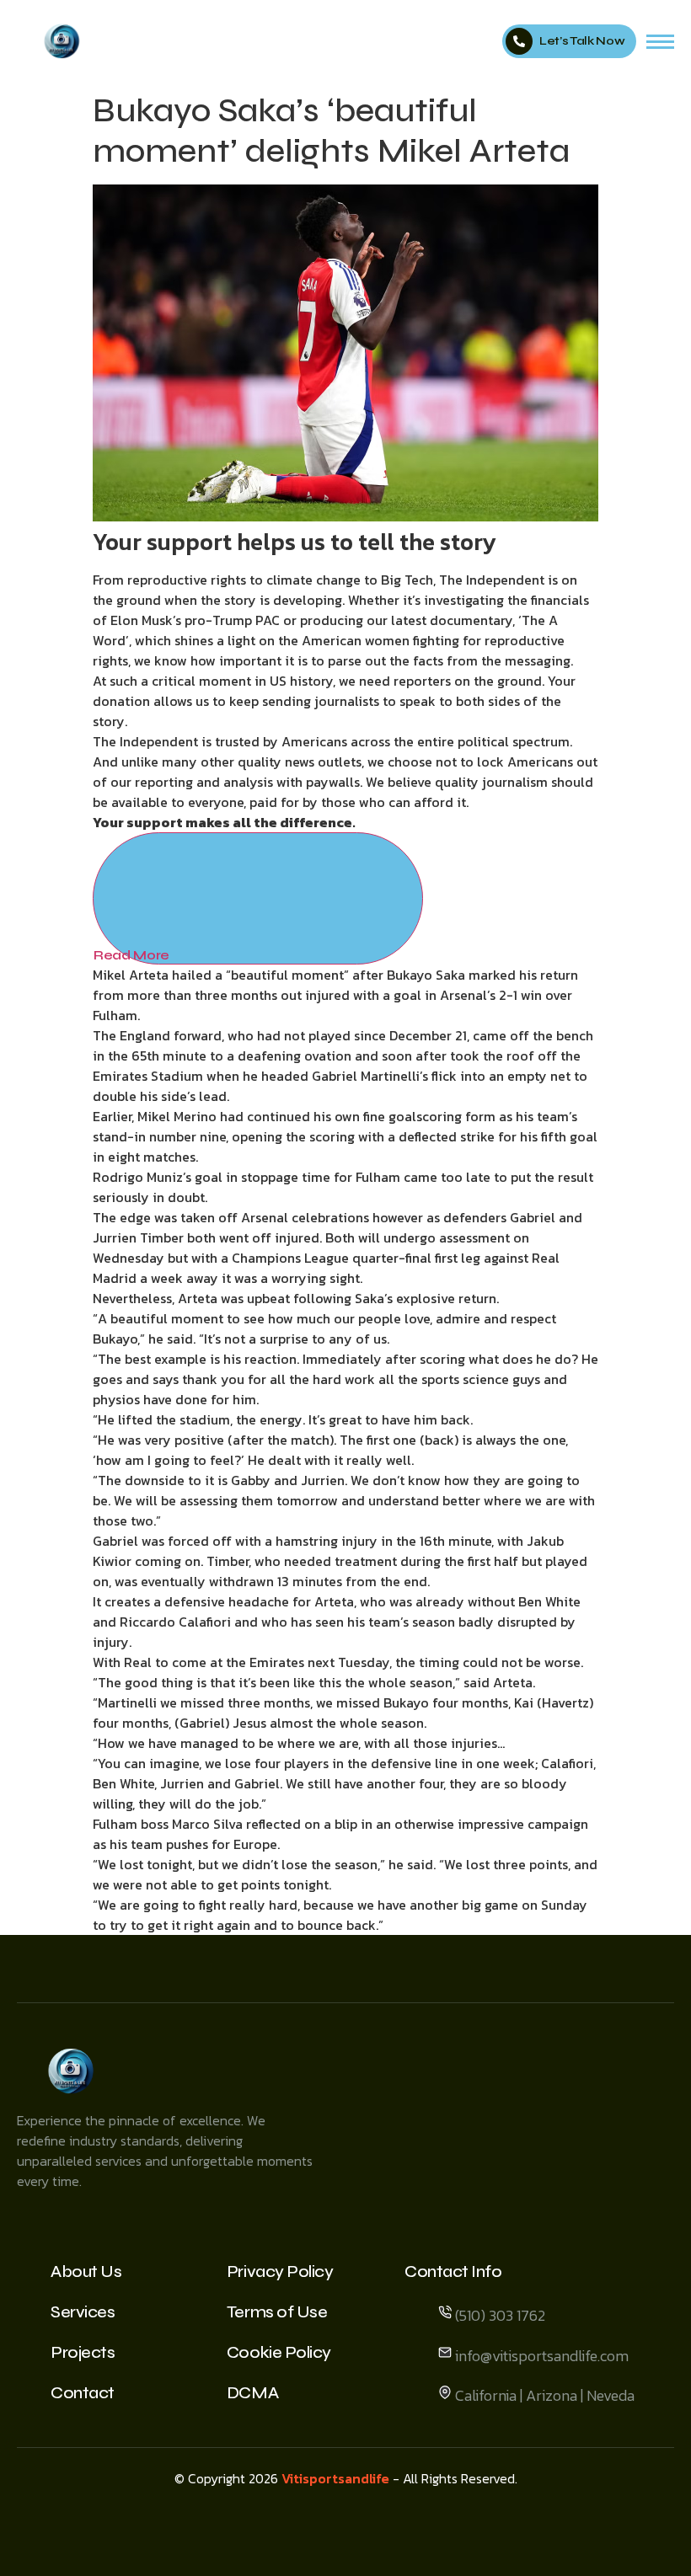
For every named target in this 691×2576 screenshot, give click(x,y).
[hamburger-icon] (660, 42)
